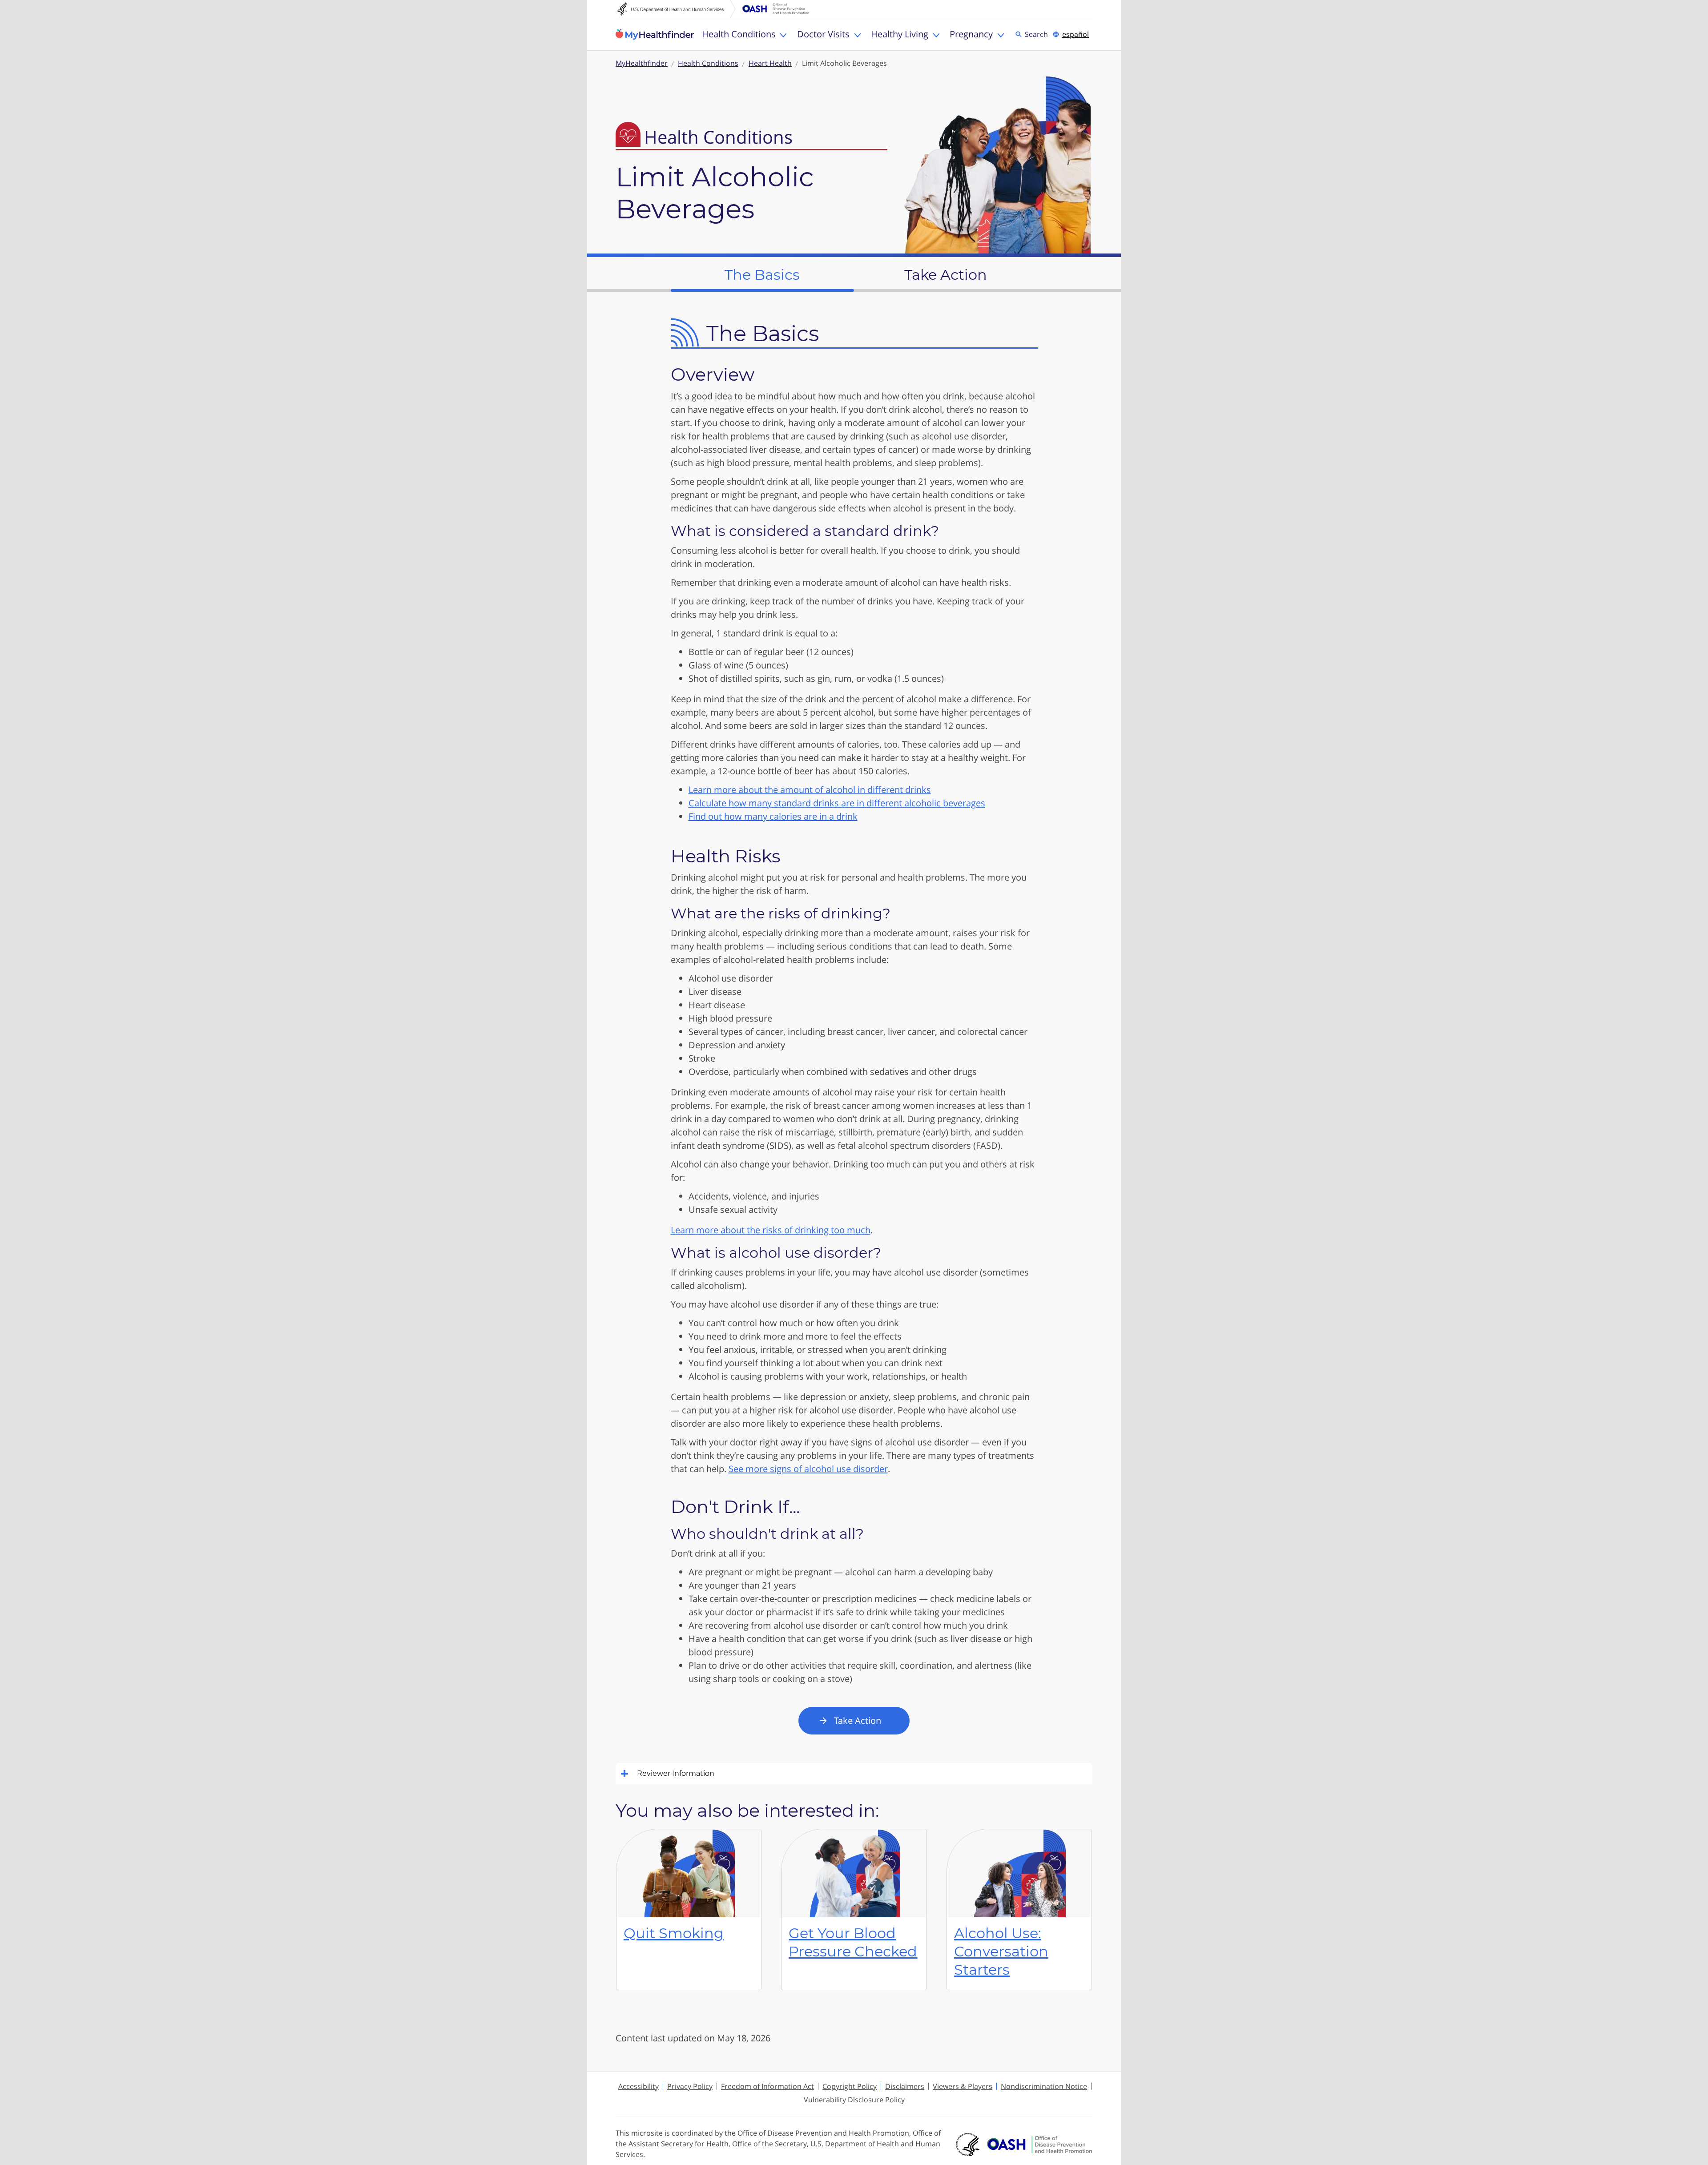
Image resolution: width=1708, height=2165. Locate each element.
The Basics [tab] (762, 275)
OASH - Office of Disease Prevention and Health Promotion (1039, 2145)
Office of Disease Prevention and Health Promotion (776, 9)
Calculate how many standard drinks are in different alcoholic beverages (837, 803)
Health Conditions (739, 34)
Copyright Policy (850, 2086)
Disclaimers (905, 2086)
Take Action (858, 1720)
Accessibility (638, 2086)
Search (1038, 34)
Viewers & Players (963, 2086)
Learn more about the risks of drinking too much (771, 1230)
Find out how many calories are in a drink (773, 816)
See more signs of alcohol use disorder (808, 1469)
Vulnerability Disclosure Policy (854, 2100)
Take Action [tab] (946, 275)
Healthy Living (900, 34)
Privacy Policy (690, 2086)
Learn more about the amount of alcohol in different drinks (810, 790)
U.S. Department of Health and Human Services (676, 9)
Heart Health (770, 63)
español (1076, 34)
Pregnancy (971, 34)
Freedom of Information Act (767, 2086)
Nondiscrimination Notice (1044, 2086)
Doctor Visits (823, 34)
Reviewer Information (676, 1773)
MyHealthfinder (655, 34)
